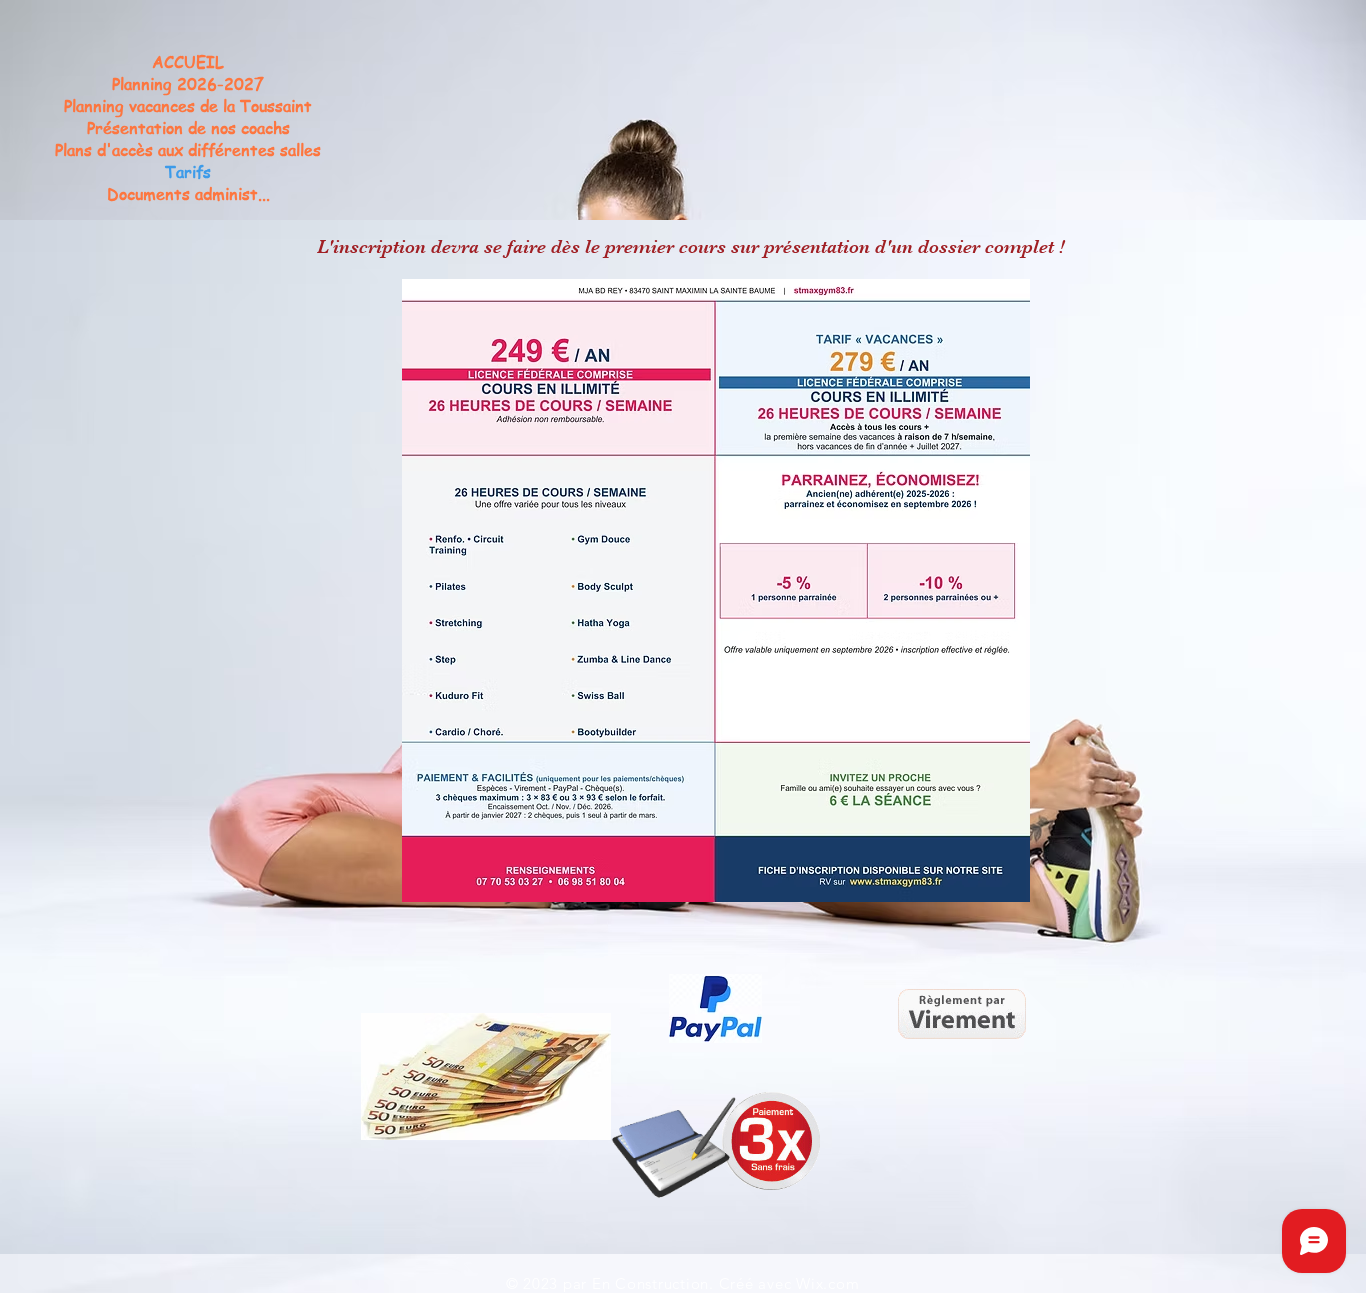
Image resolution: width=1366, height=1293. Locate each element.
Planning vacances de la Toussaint (188, 106)
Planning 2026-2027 (188, 84)
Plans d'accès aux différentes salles (188, 150)
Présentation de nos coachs (188, 128)
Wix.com (827, 1283)
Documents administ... (188, 194)
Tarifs (188, 172)
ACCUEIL (188, 62)
